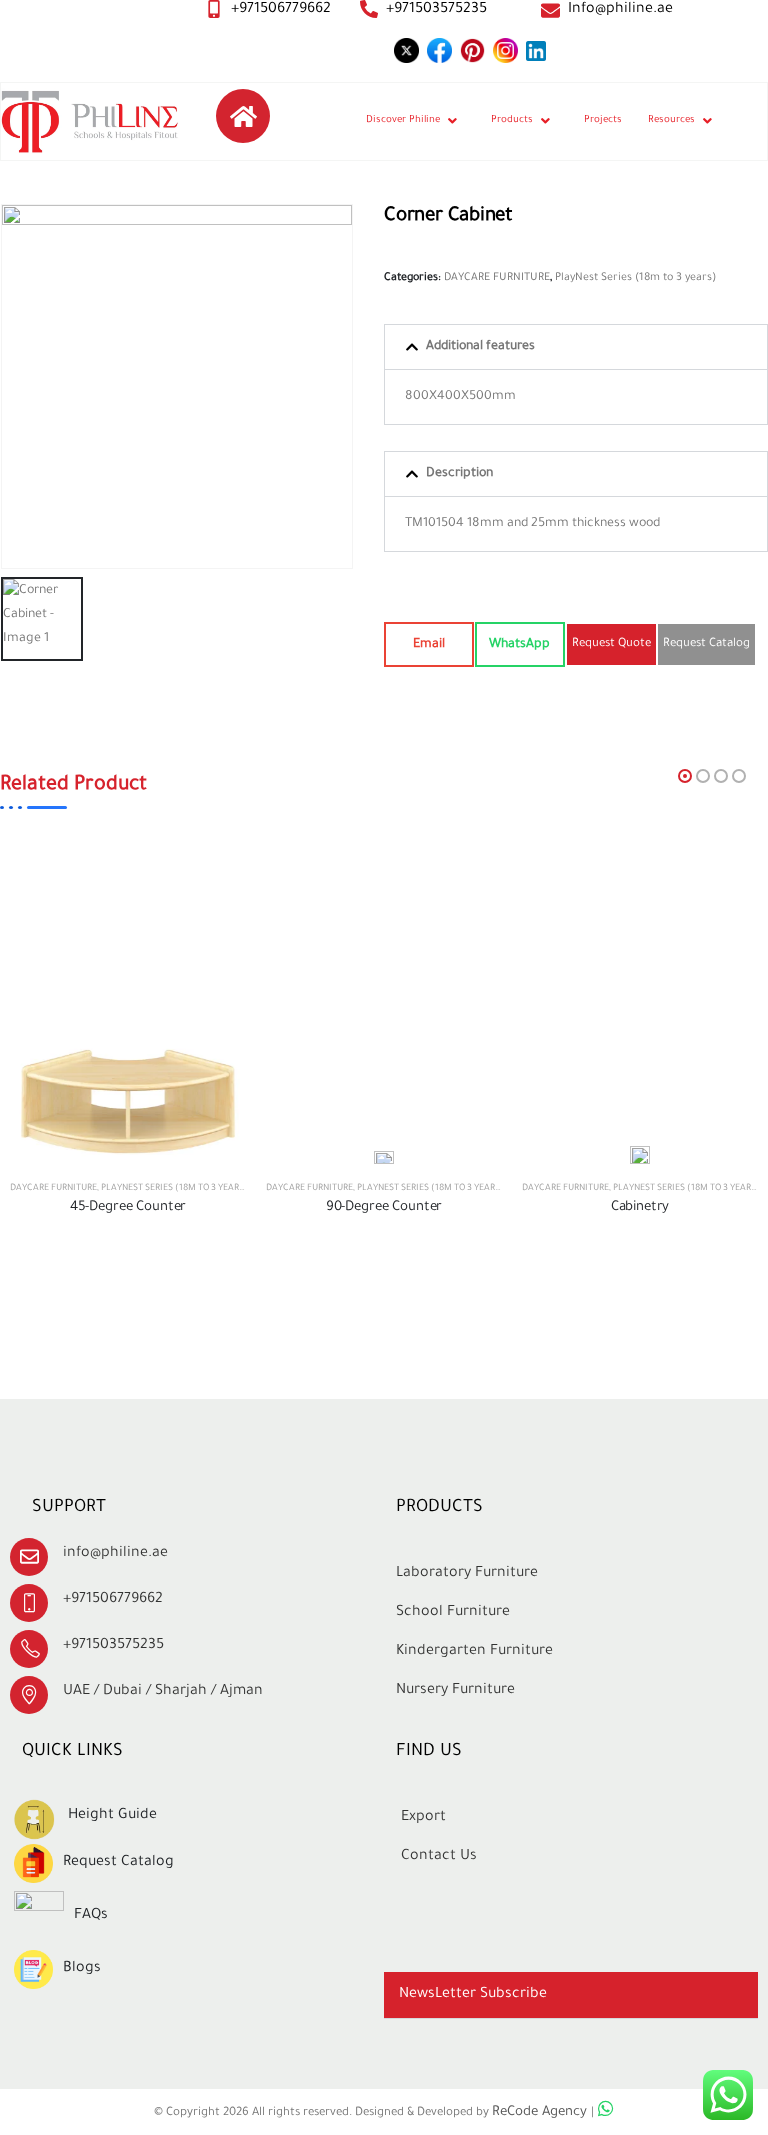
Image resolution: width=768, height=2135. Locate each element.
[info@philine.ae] (29, 1557)
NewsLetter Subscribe (473, 1995)
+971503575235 (436, 10)
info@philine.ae (115, 1554)
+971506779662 (281, 10)
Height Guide (112, 1816)
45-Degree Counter (128, 1207)
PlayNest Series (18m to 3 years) (635, 278)
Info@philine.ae (620, 10)
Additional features (480, 347)
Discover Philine (403, 120)
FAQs (91, 1916)
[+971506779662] (214, 9)
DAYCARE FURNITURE (497, 278)
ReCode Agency (541, 2113)
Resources (671, 120)
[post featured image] (128, 1101)
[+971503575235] (369, 9)
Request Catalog (118, 1863)
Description (459, 474)
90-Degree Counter (384, 1207)
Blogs (82, 1969)
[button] (576, 347)
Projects (603, 120)
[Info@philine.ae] (550, 10)
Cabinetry (640, 1207)
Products (512, 120)
